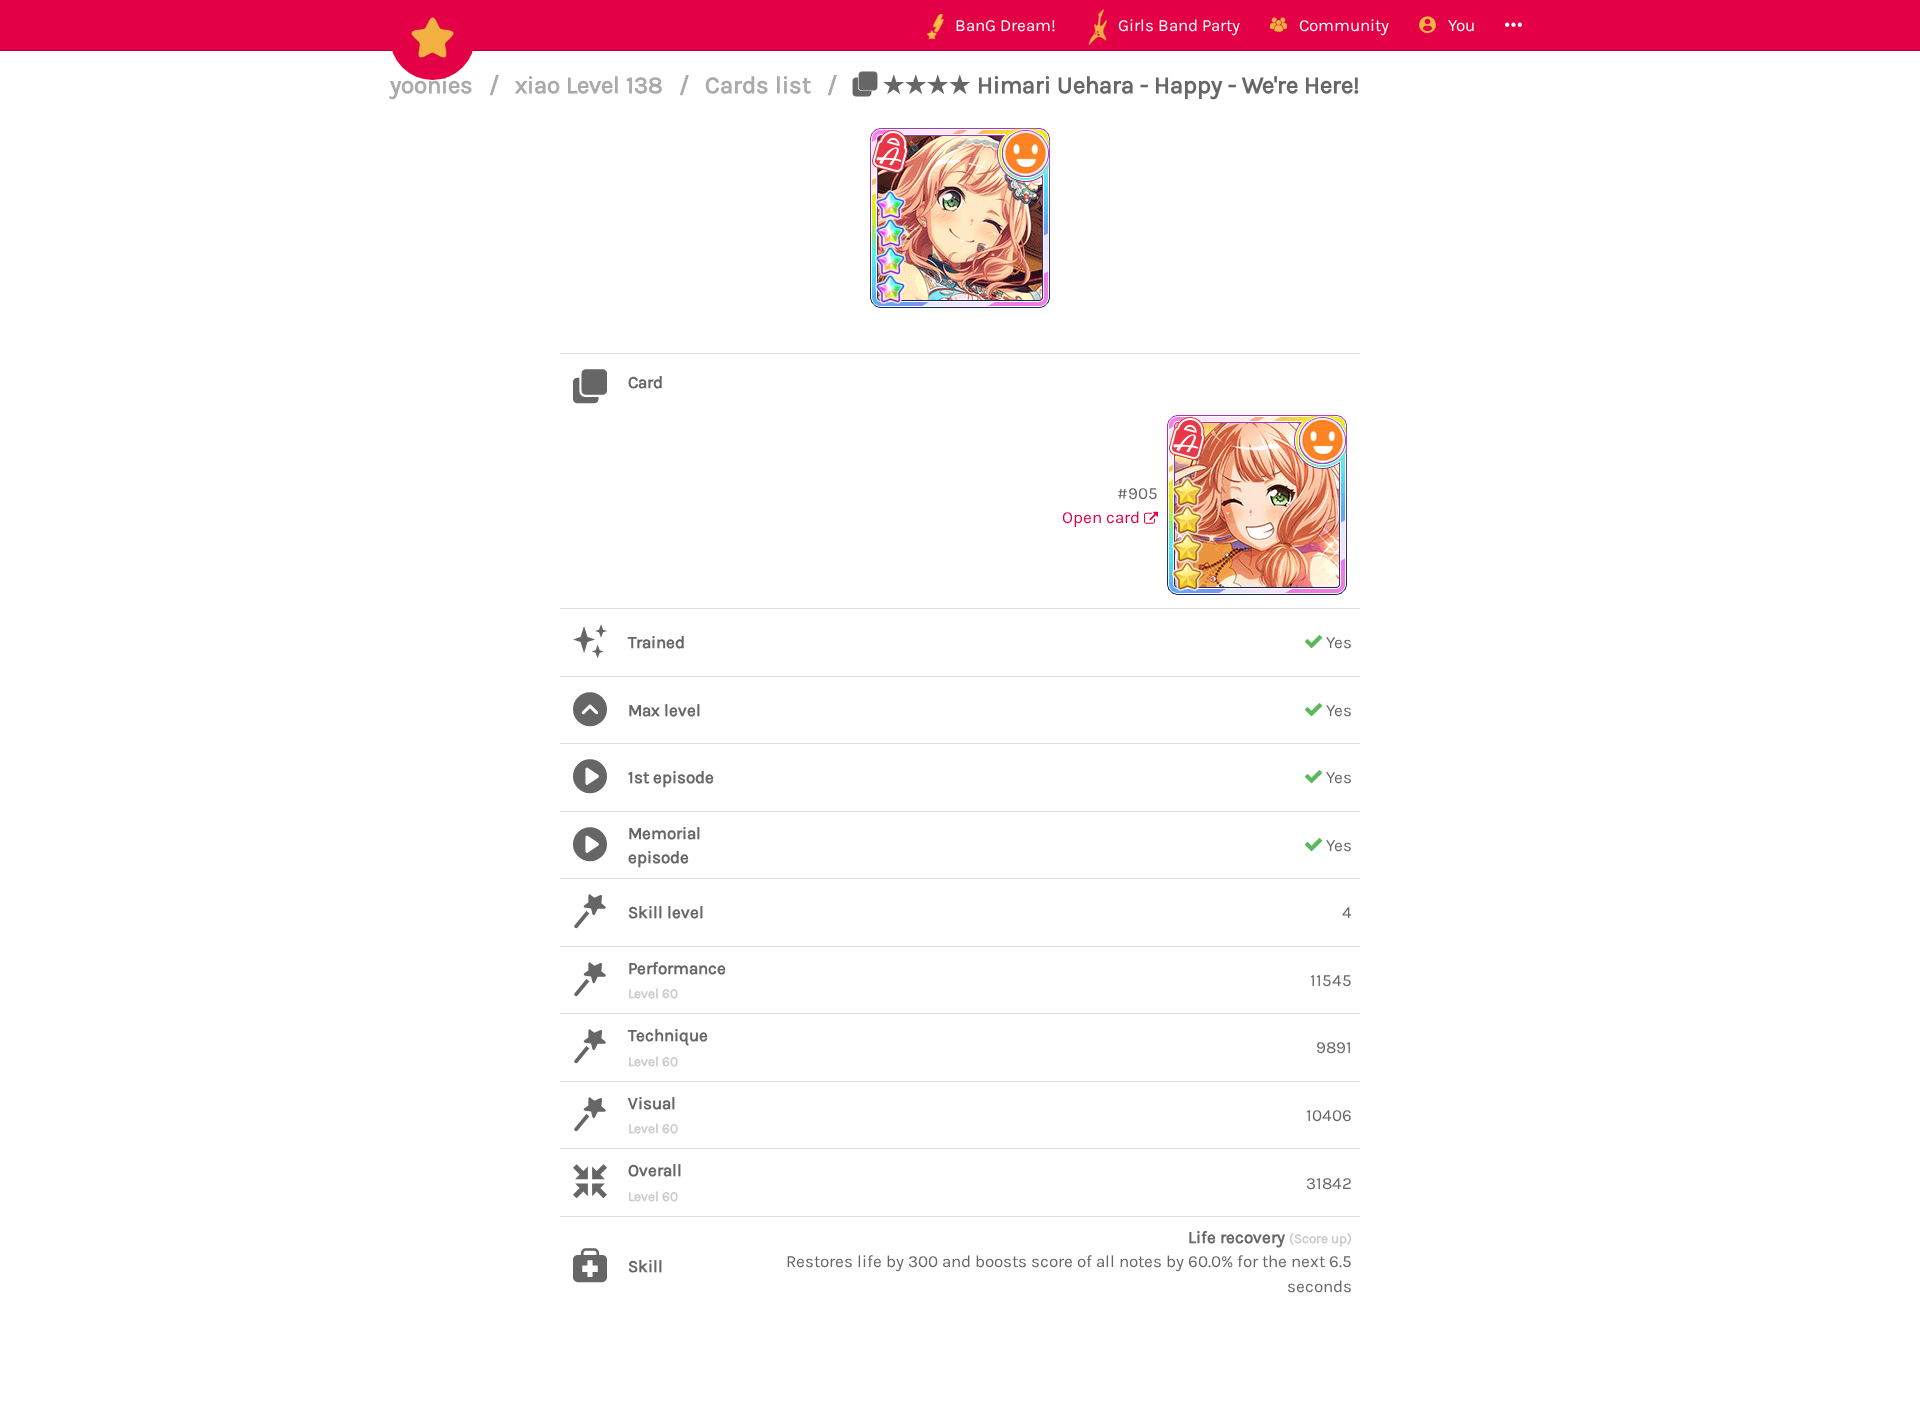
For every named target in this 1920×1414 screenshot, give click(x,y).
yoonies (434, 85)
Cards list (761, 85)
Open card (1103, 517)
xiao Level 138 (592, 85)
